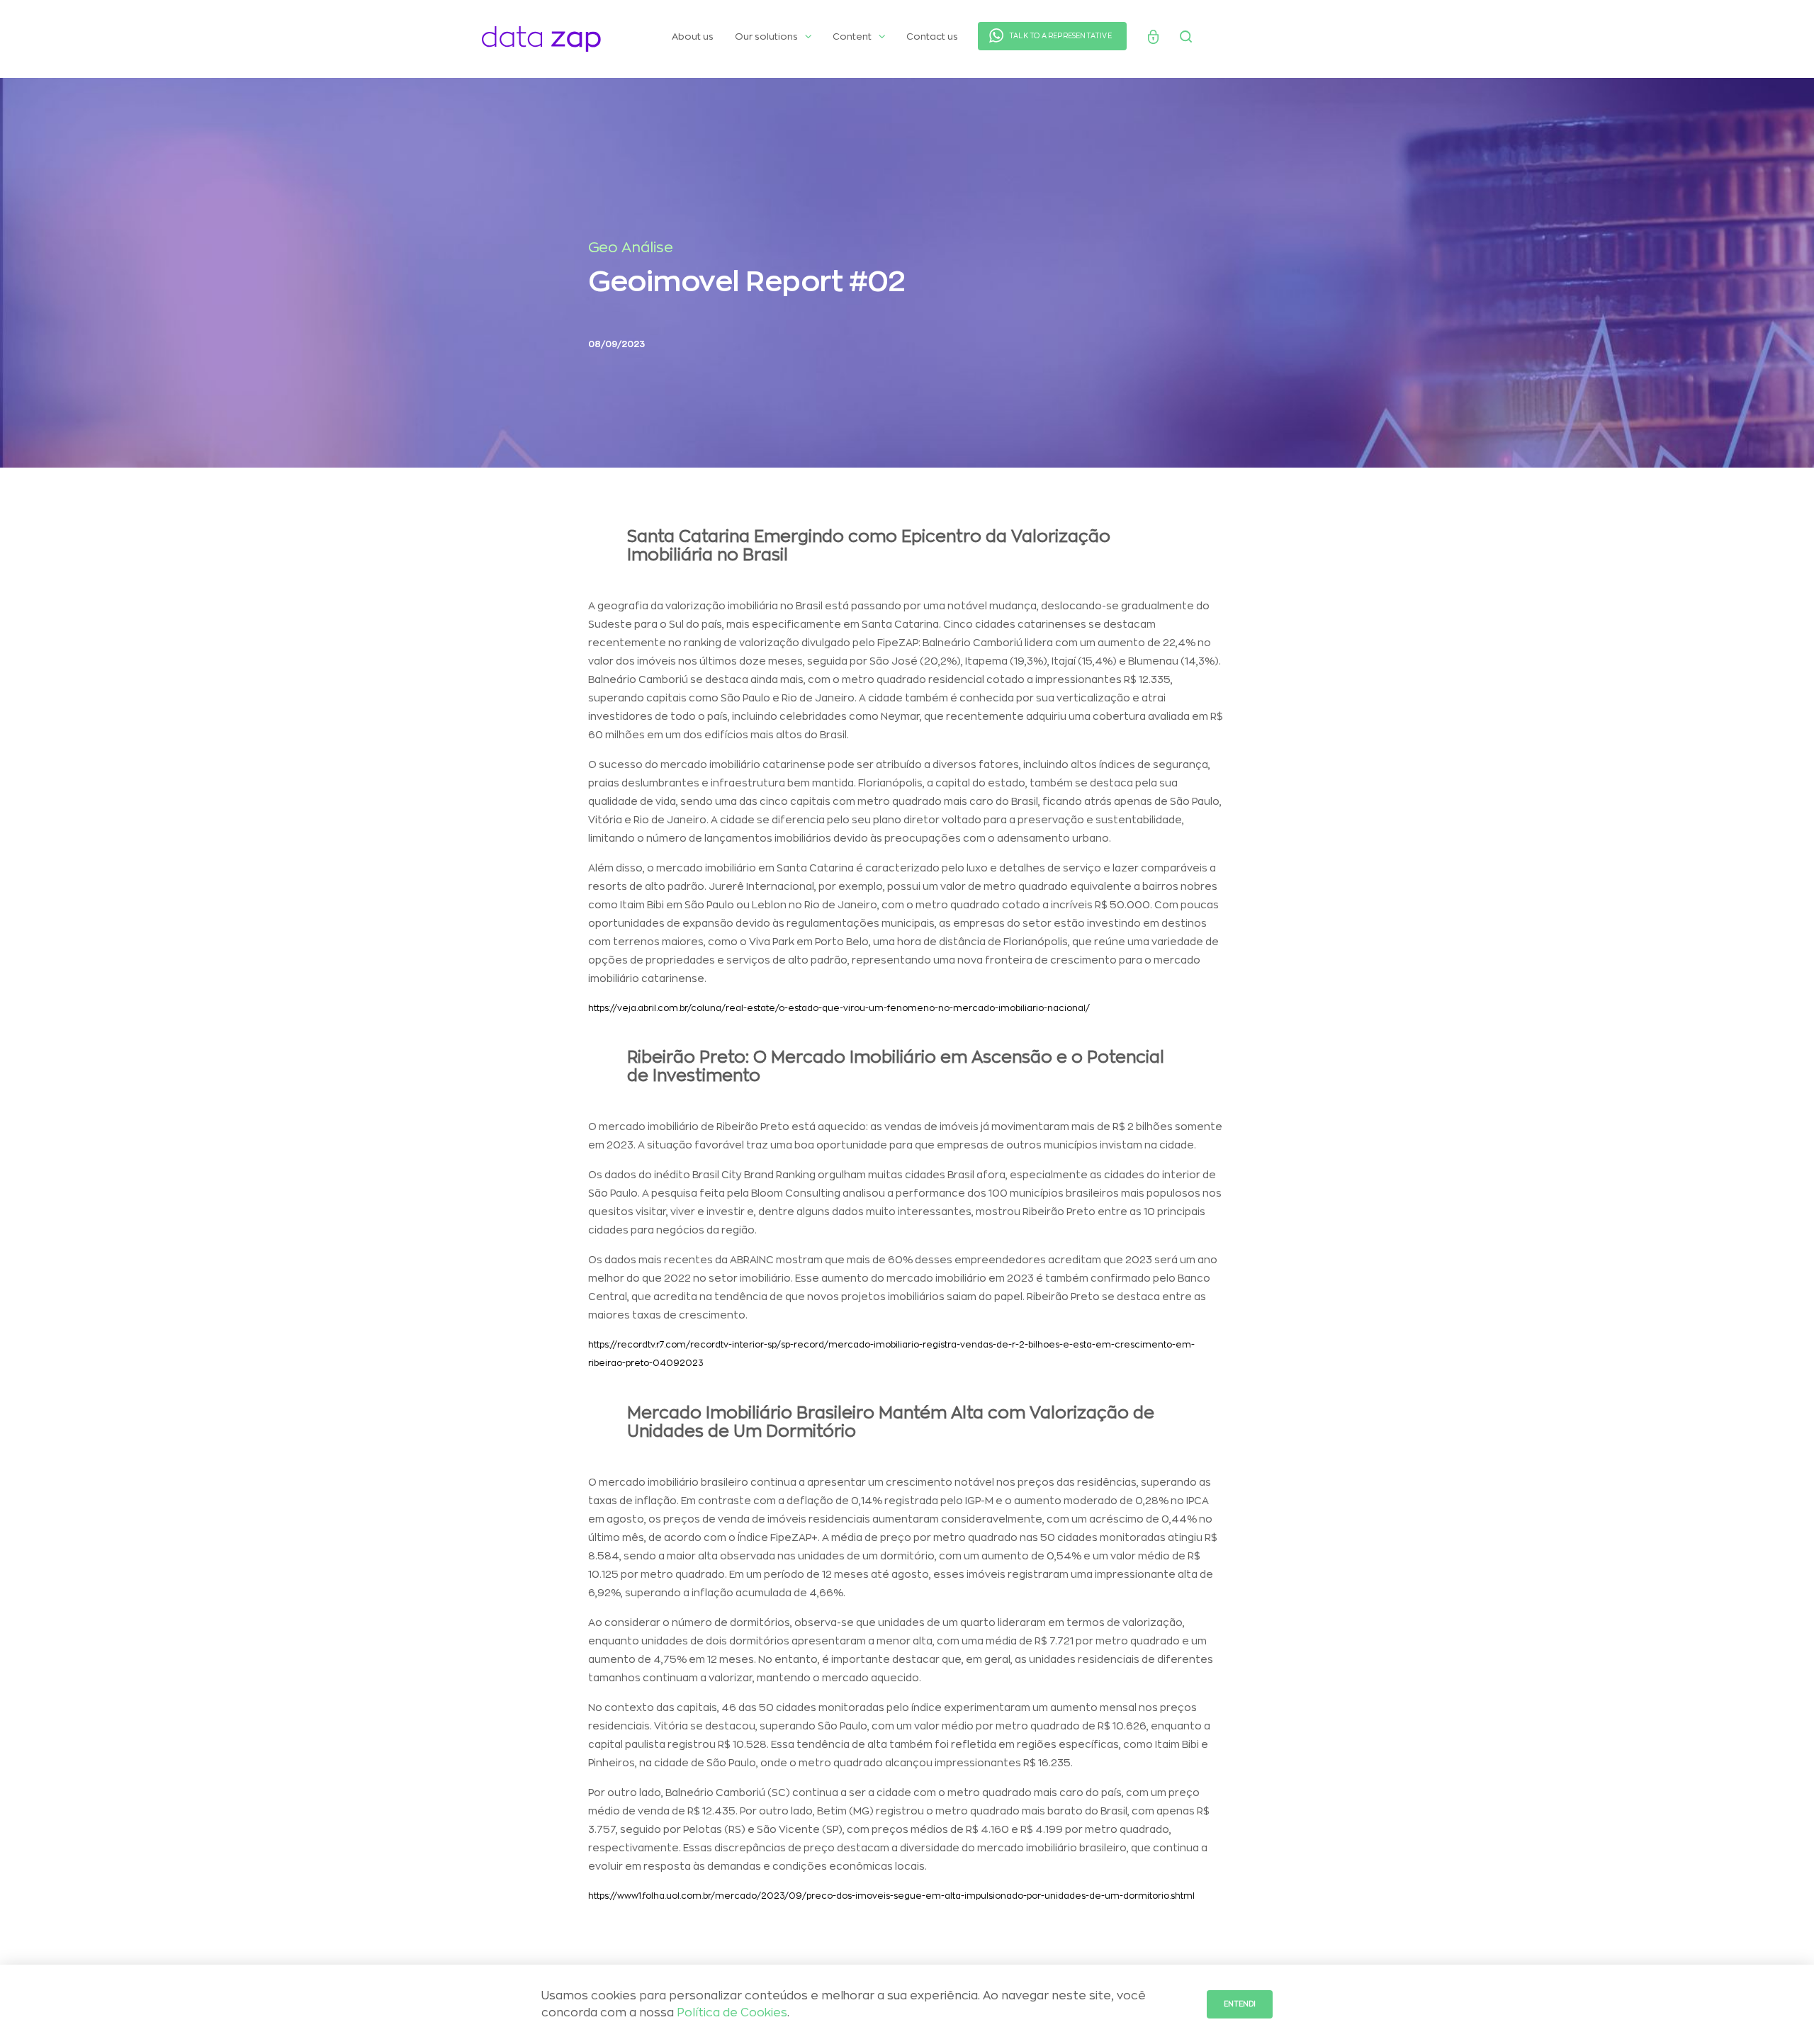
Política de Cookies (732, 2013)
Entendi (1240, 2004)
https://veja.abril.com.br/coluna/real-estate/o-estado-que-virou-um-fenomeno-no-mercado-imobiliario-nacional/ (839, 1008)
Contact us (932, 36)
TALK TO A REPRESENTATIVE (1060, 36)
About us (693, 36)
